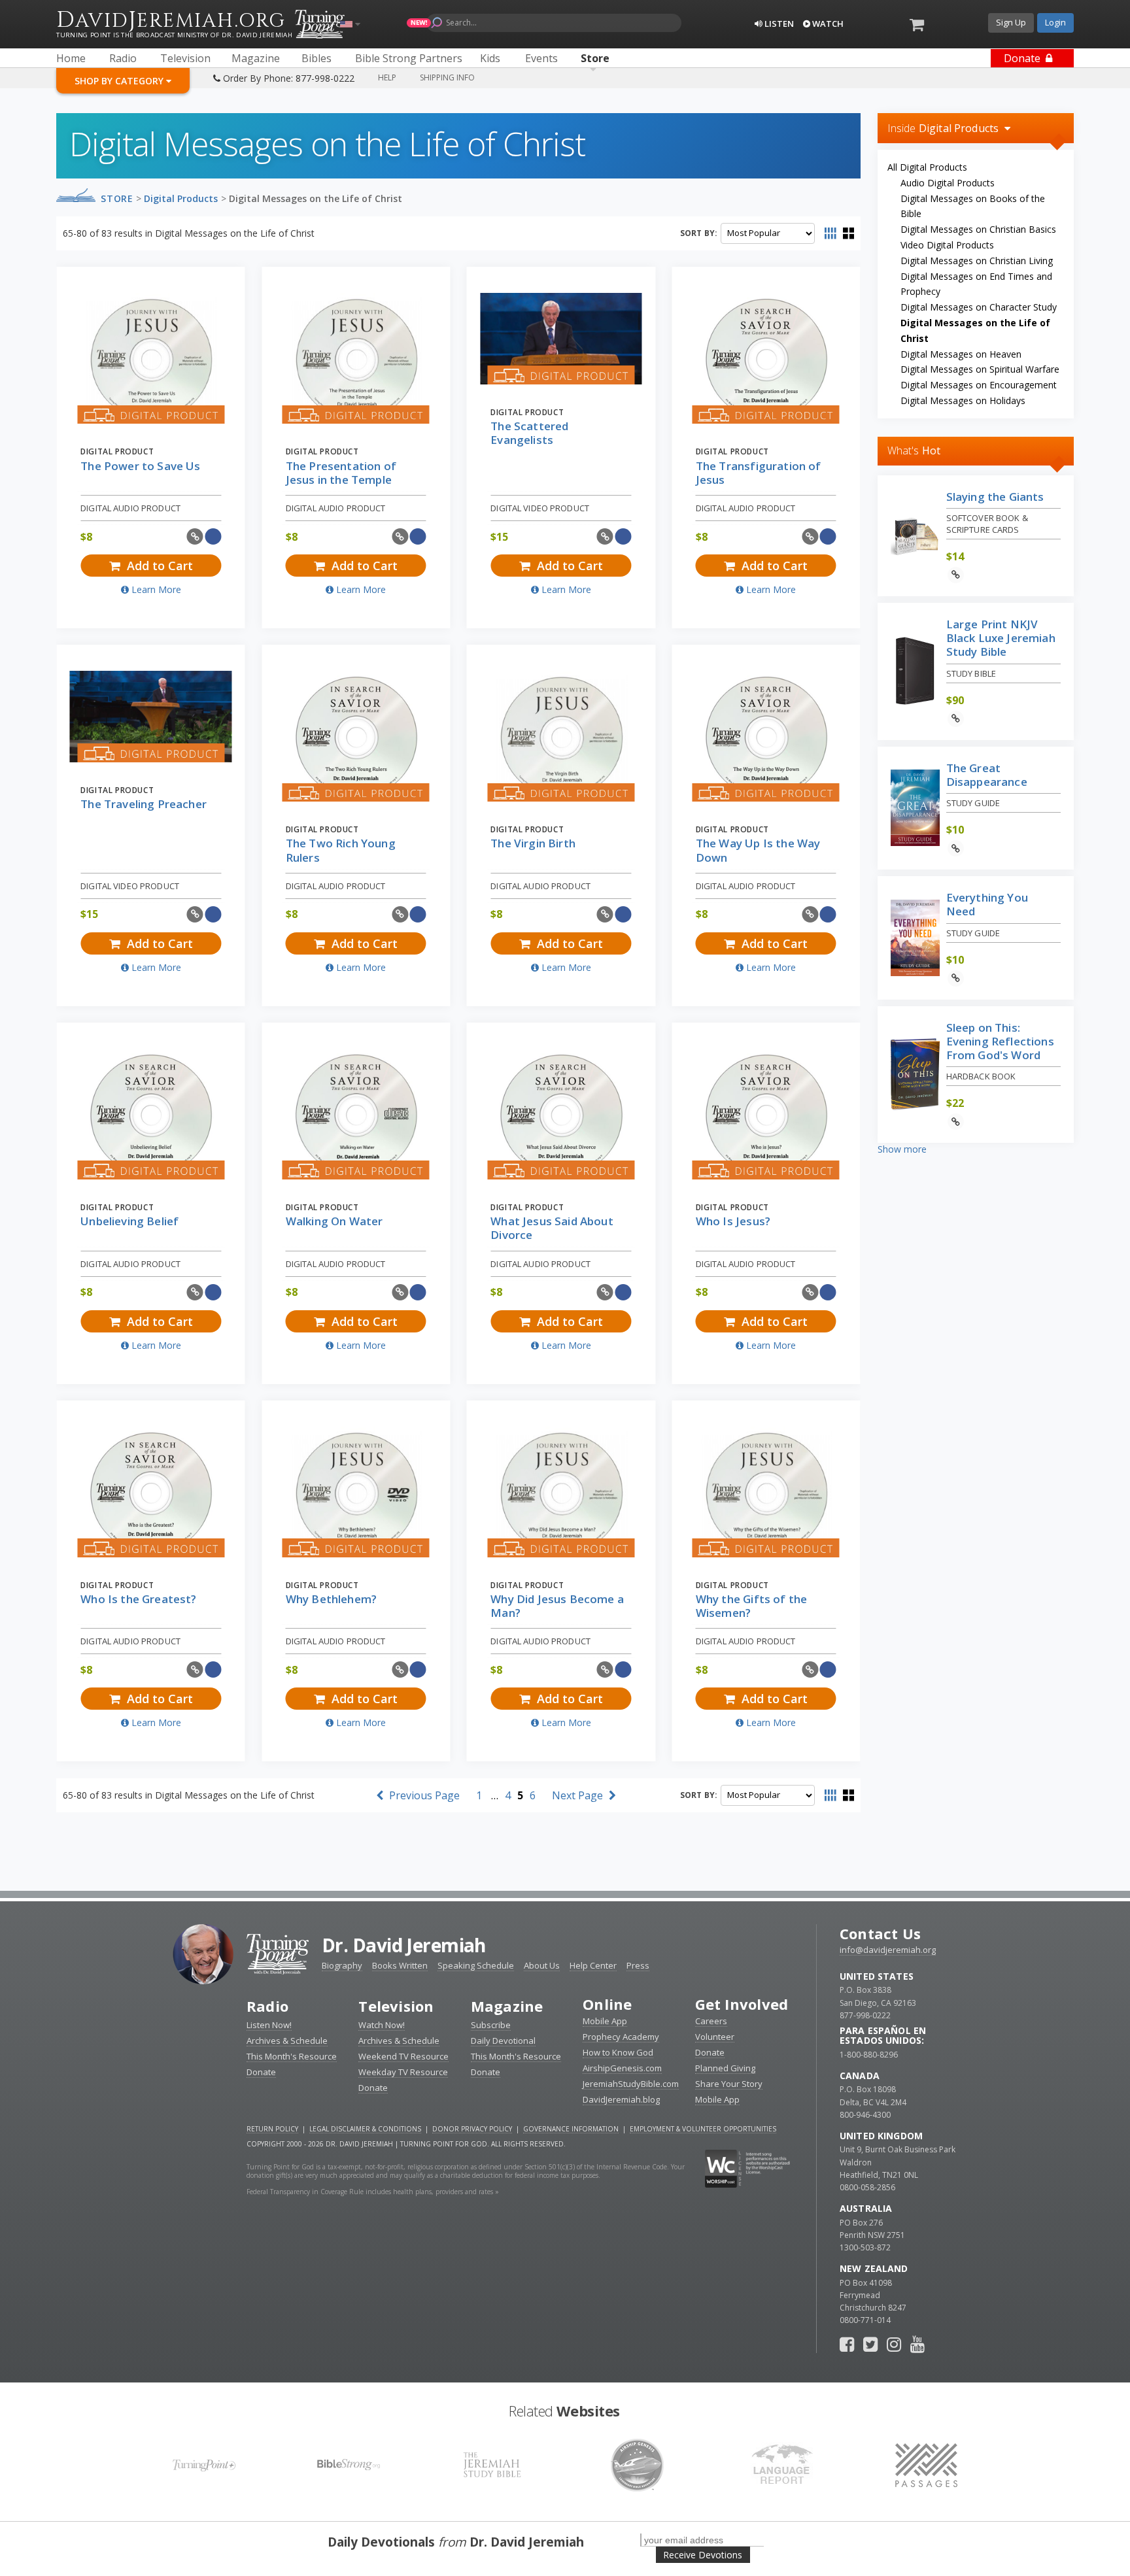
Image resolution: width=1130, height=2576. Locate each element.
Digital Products (181, 198)
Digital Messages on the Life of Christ (316, 198)
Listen (778, 24)
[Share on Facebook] (213, 536)
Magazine (507, 2006)
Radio (267, 2006)
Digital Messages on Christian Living (977, 261)
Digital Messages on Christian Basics (978, 229)
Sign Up (1011, 22)
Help (387, 77)
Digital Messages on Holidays (963, 400)
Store (117, 198)
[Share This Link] (195, 536)
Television (396, 2006)
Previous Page (423, 1795)
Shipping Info (447, 77)
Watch (827, 24)
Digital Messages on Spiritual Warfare (980, 369)
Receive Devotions (703, 2555)
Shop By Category (120, 81)
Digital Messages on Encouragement (979, 385)
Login (1055, 22)
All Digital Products (927, 167)
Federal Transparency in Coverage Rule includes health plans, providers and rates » (373, 2192)
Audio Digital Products (948, 183)
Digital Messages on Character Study (979, 307)
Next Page (579, 1795)
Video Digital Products (947, 245)
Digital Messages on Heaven (961, 354)
